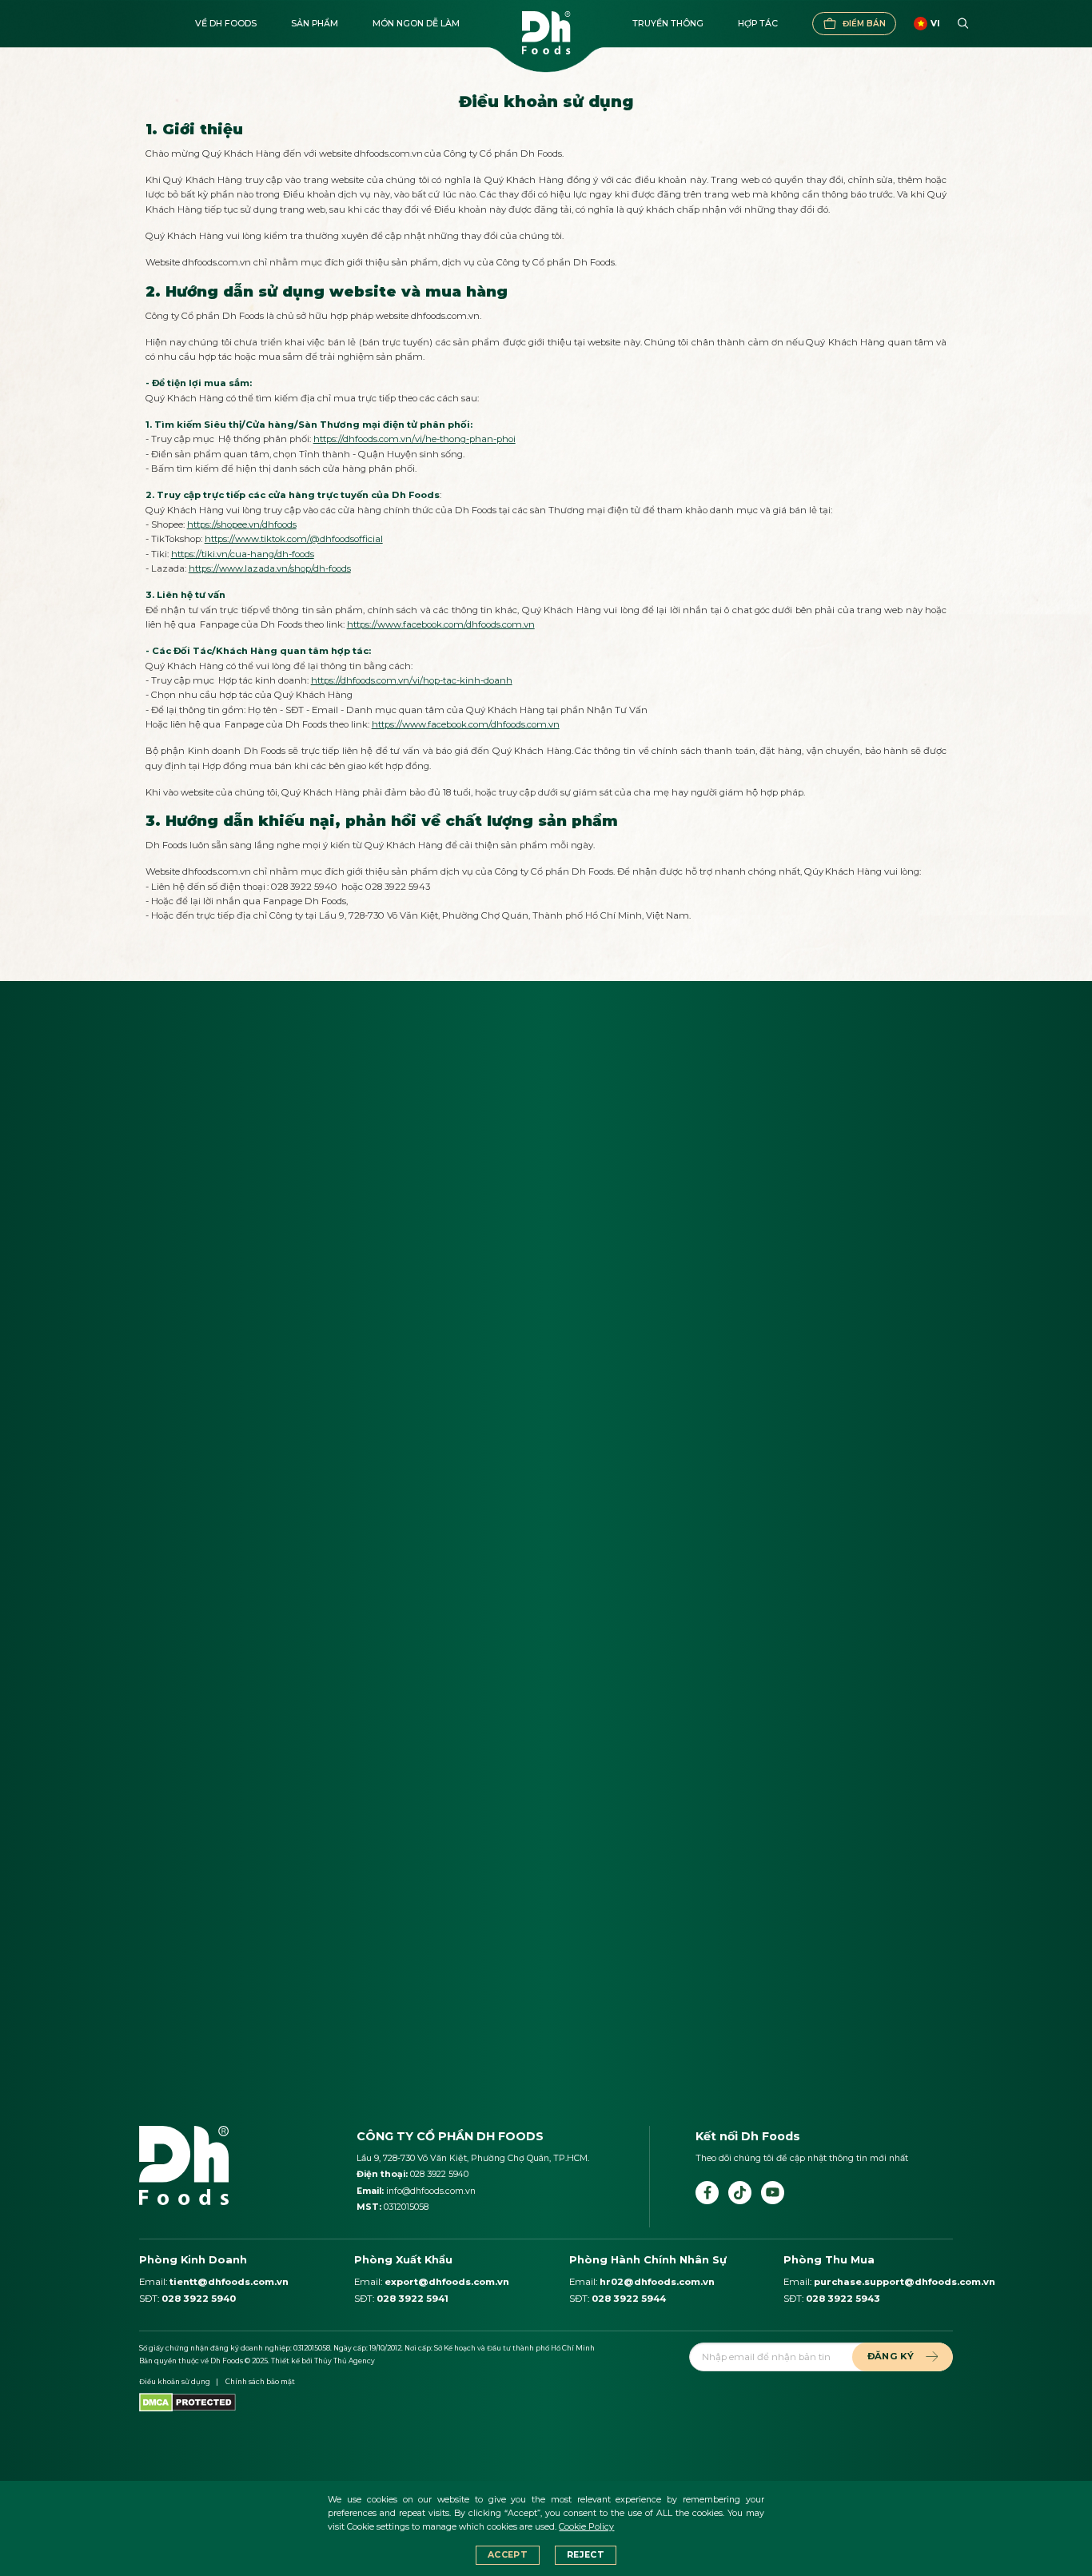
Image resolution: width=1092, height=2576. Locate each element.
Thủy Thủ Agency (345, 2361)
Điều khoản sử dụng (175, 2382)
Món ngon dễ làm (416, 24)
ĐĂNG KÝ (891, 2356)
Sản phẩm (315, 24)
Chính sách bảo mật (260, 2382)
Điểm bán (864, 24)
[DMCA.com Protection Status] (187, 2402)
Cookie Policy (586, 2527)
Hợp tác (758, 24)
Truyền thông (668, 24)
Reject (586, 2555)
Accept (508, 2555)
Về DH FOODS (226, 24)
